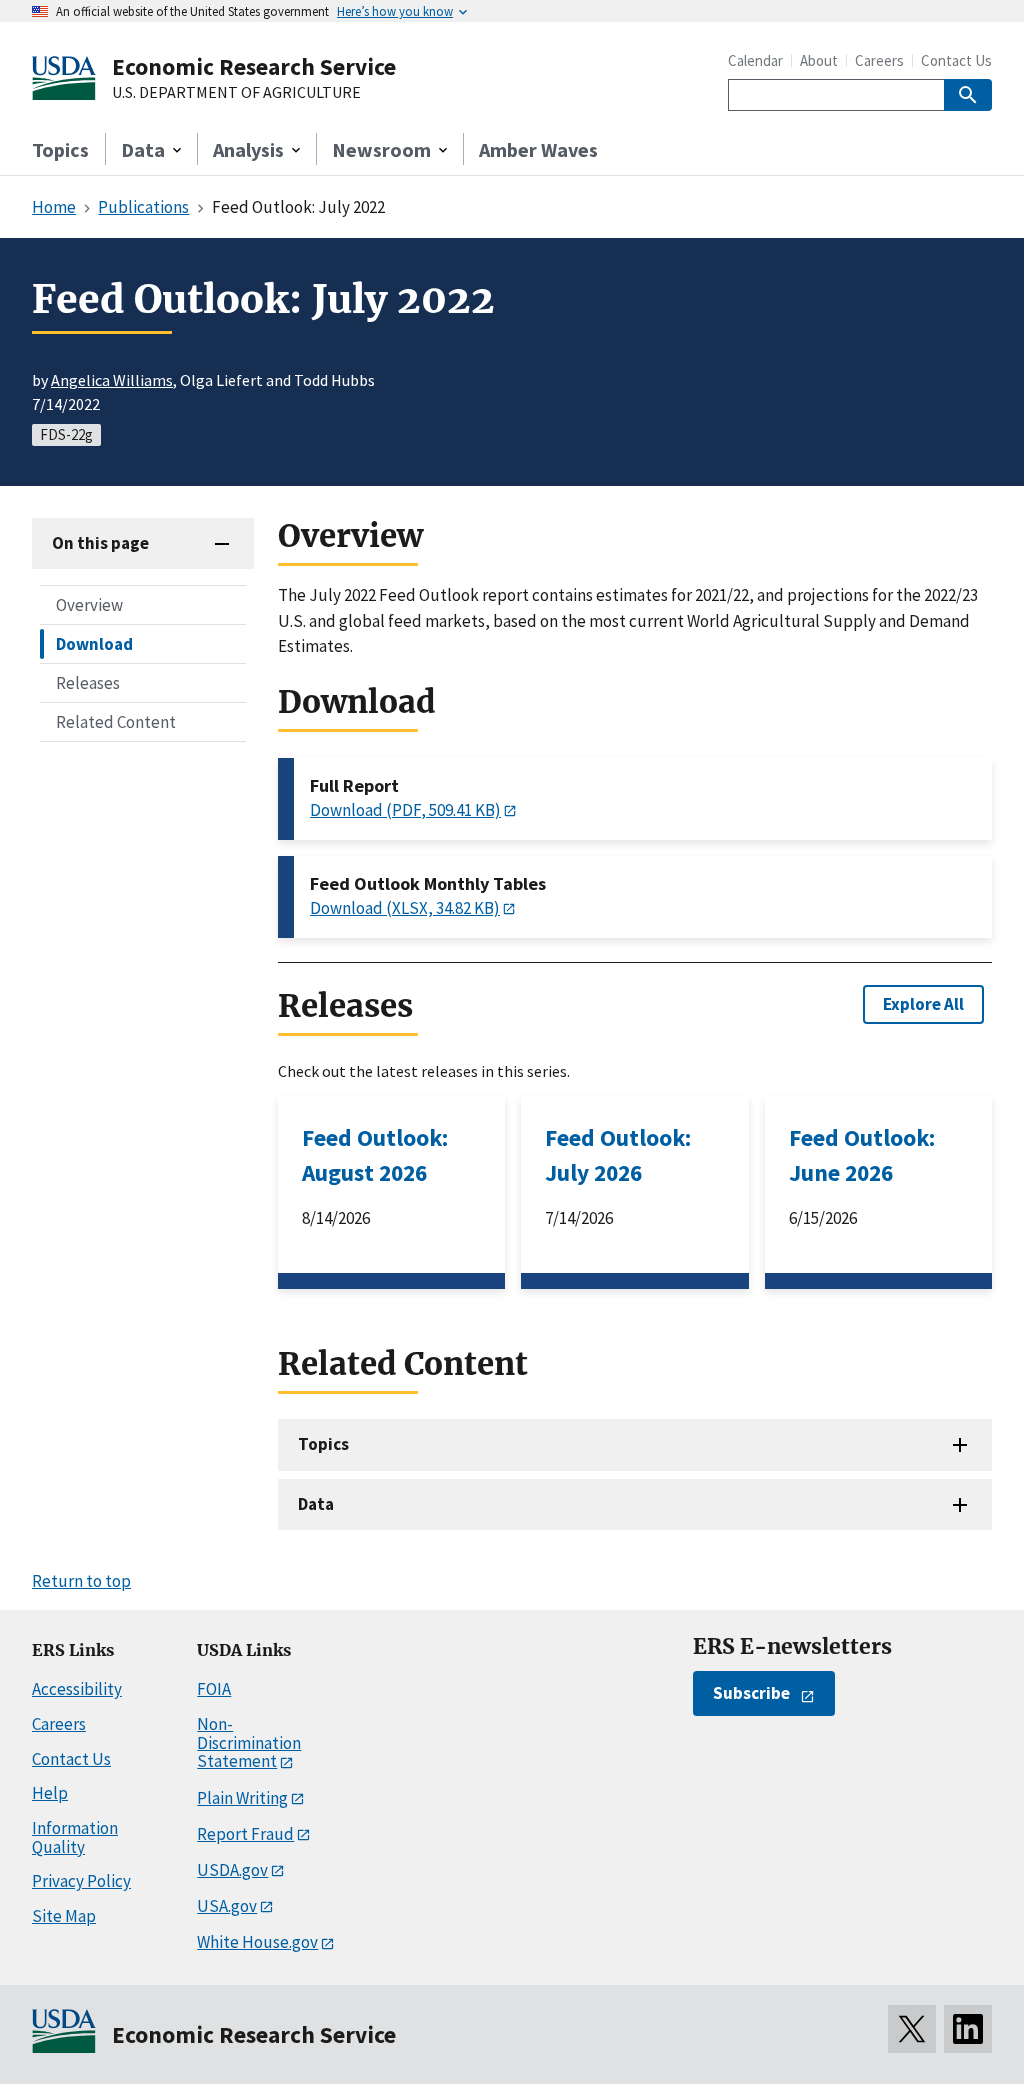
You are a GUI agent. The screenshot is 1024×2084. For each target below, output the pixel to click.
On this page (100, 543)
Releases (88, 683)
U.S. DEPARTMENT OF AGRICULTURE (236, 93)
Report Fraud (245, 1834)
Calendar (755, 60)
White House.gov (257, 1942)
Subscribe (751, 1693)
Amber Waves (538, 149)
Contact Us (956, 60)
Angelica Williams (112, 380)
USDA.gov (232, 1870)
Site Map (64, 1916)
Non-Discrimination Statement (249, 1742)
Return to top (81, 1581)
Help (50, 1793)
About (819, 60)
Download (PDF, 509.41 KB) (405, 810)
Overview (89, 605)
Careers (879, 60)
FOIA (214, 1689)
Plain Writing (242, 1798)
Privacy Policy (81, 1881)
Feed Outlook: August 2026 (375, 1155)
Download (94, 644)
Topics (60, 149)
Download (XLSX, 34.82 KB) (405, 908)
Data (316, 1504)
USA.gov (227, 1906)
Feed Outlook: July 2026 (618, 1155)
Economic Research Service (254, 66)
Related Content (116, 722)
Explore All (923, 1004)
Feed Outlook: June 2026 (862, 1155)
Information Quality (75, 1837)
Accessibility (77, 1689)
